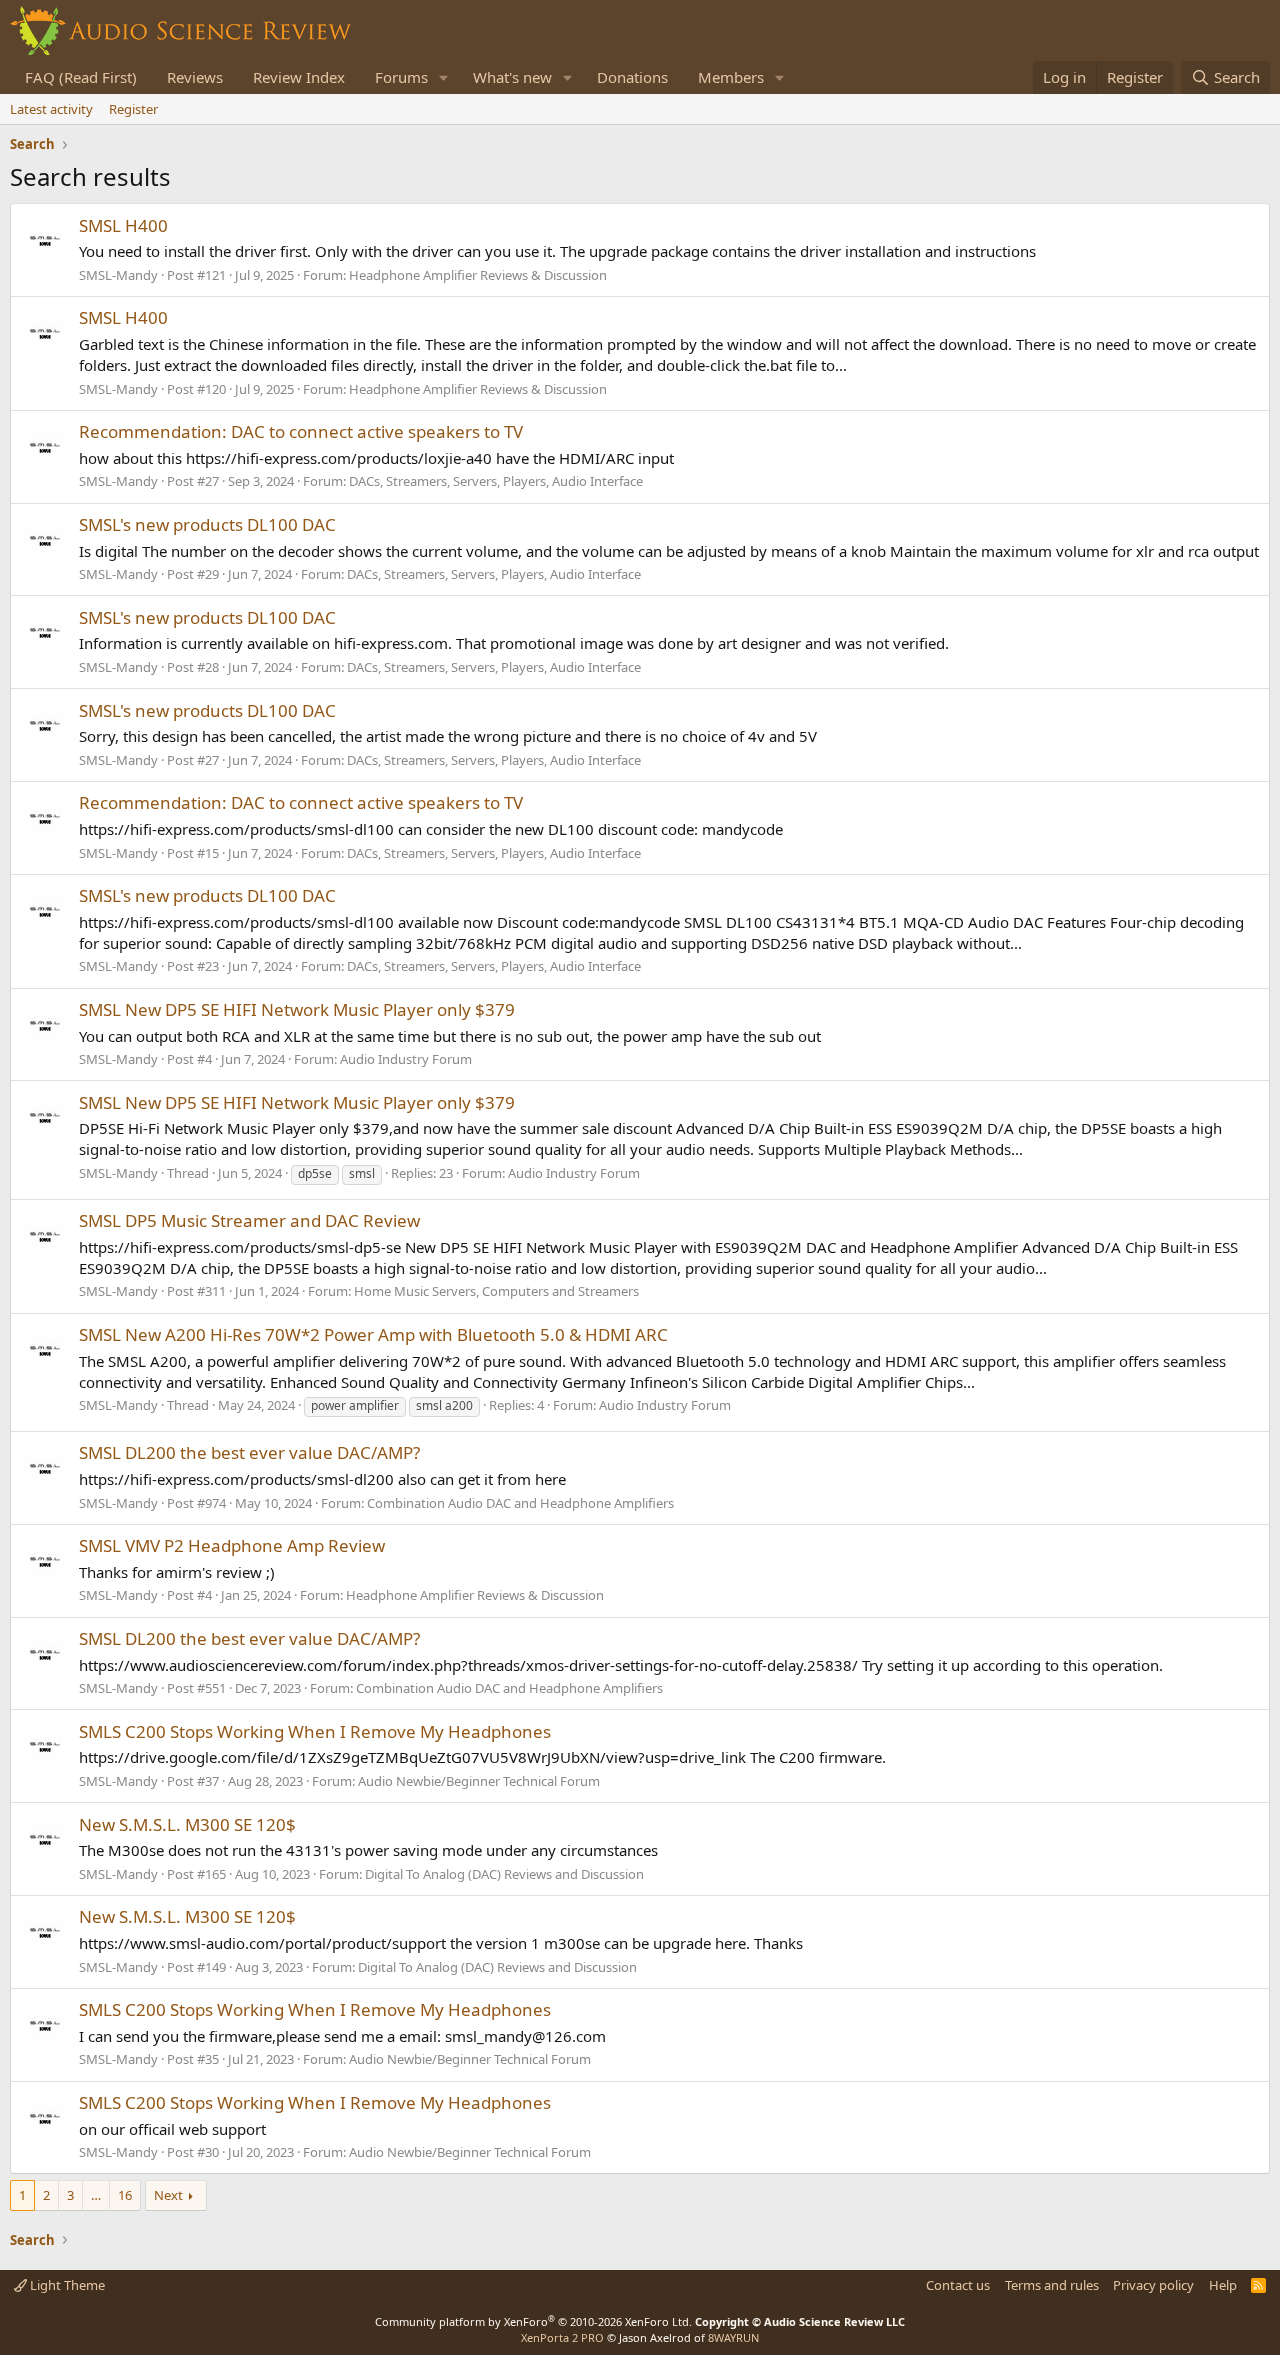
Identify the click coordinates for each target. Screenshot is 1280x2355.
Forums (401, 77)
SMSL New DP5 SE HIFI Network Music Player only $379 (297, 1009)
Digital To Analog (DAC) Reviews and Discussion (504, 1874)
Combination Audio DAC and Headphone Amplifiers (520, 1503)
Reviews (195, 77)
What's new (512, 77)
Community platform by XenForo (533, 2321)
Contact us (958, 2285)
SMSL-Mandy (118, 275)
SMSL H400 (123, 225)
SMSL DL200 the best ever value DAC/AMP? (249, 1452)
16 (125, 2195)
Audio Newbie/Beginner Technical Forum (479, 1781)
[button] (444, 77)
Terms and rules (1052, 2285)
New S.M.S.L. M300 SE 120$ (187, 1824)
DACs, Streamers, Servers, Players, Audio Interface (496, 481)
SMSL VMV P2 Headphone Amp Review (232, 1545)
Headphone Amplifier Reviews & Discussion (478, 275)
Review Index (299, 77)
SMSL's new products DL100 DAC (207, 524)
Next (168, 2195)
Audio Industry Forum (406, 1059)
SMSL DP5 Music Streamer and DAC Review (249, 1220)
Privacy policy (1153, 2285)
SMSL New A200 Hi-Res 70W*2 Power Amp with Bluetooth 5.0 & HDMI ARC (373, 1334)
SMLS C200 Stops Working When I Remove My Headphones (315, 1731)
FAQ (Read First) (81, 77)
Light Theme (66, 2285)
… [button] (96, 2195)
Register (133, 109)
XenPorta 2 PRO (562, 2337)
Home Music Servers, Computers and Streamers (496, 1291)
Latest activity (51, 109)
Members (731, 77)
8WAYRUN (733, 2337)
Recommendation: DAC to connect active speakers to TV (301, 431)
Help (1223, 2285)
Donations (632, 77)
